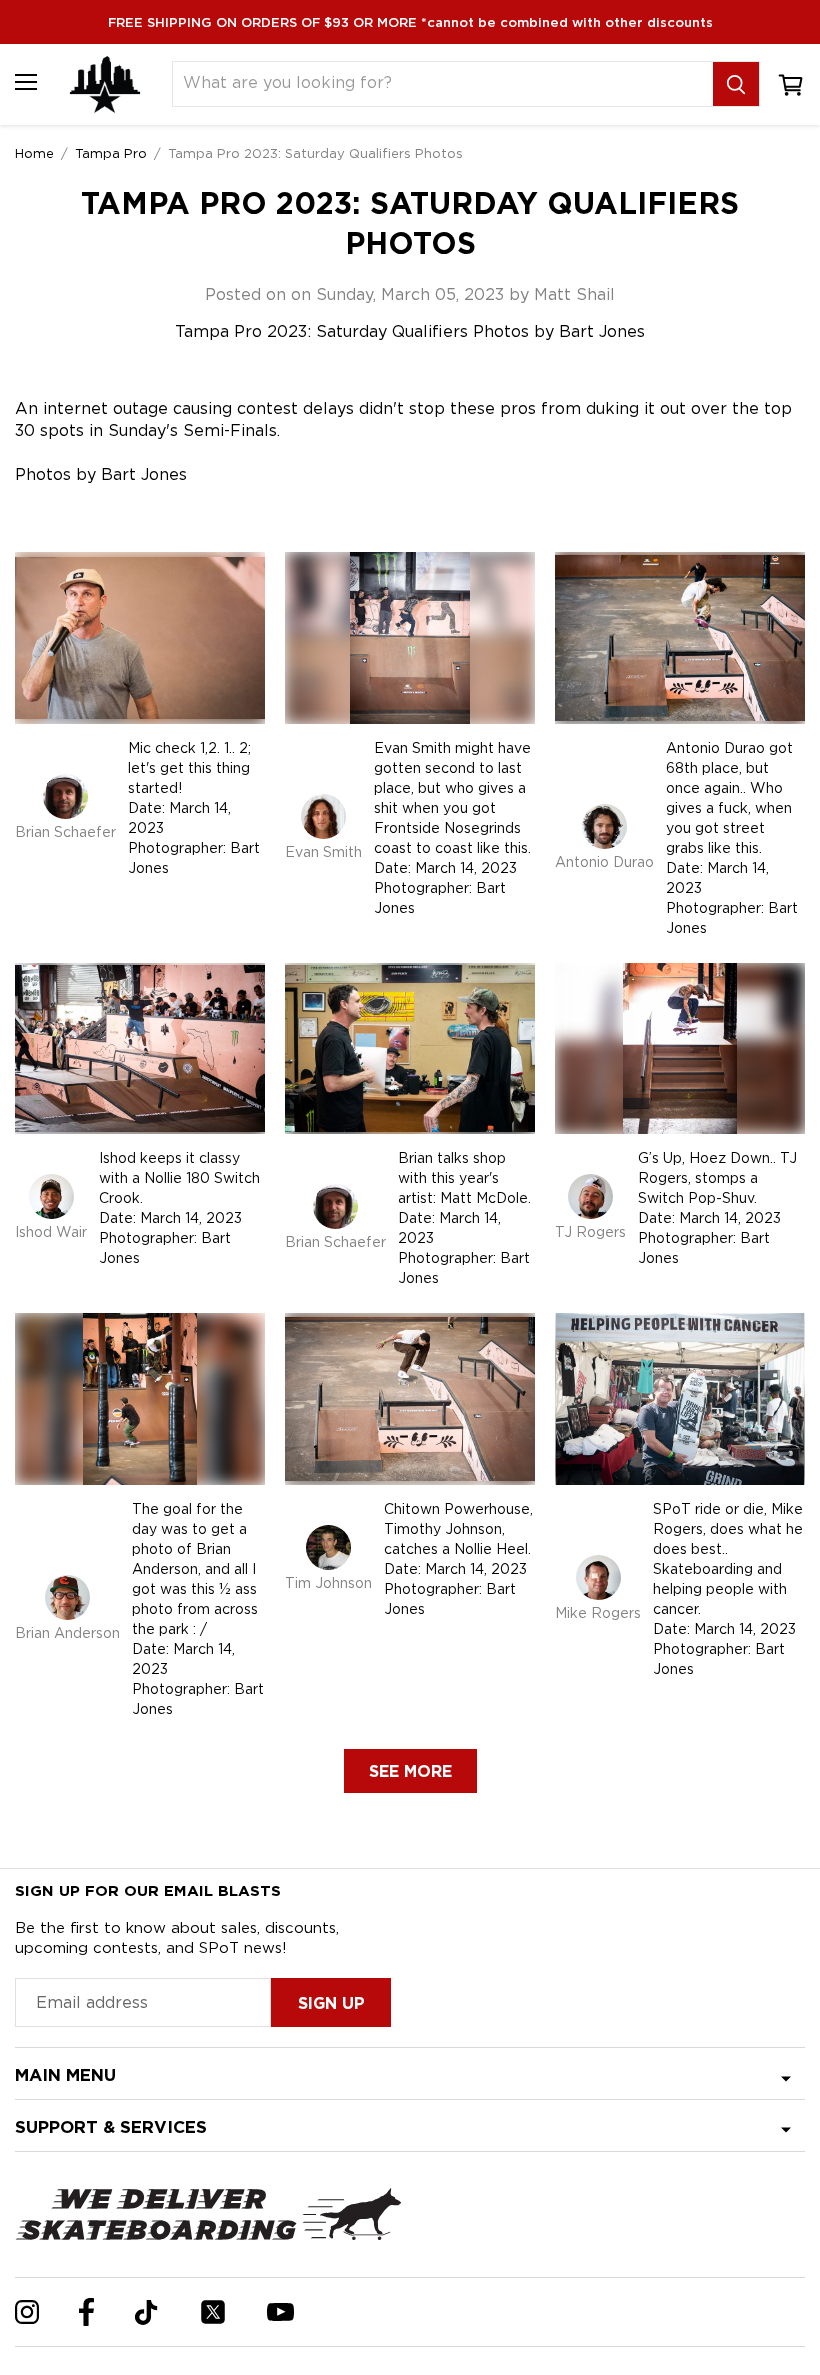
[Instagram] (27, 2312)
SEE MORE (410, 1771)
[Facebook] (86, 2312)
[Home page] (105, 84)
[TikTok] (146, 2312)
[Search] (736, 84)
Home (34, 153)
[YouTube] (280, 2312)
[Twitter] (213, 2312)
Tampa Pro (111, 153)
